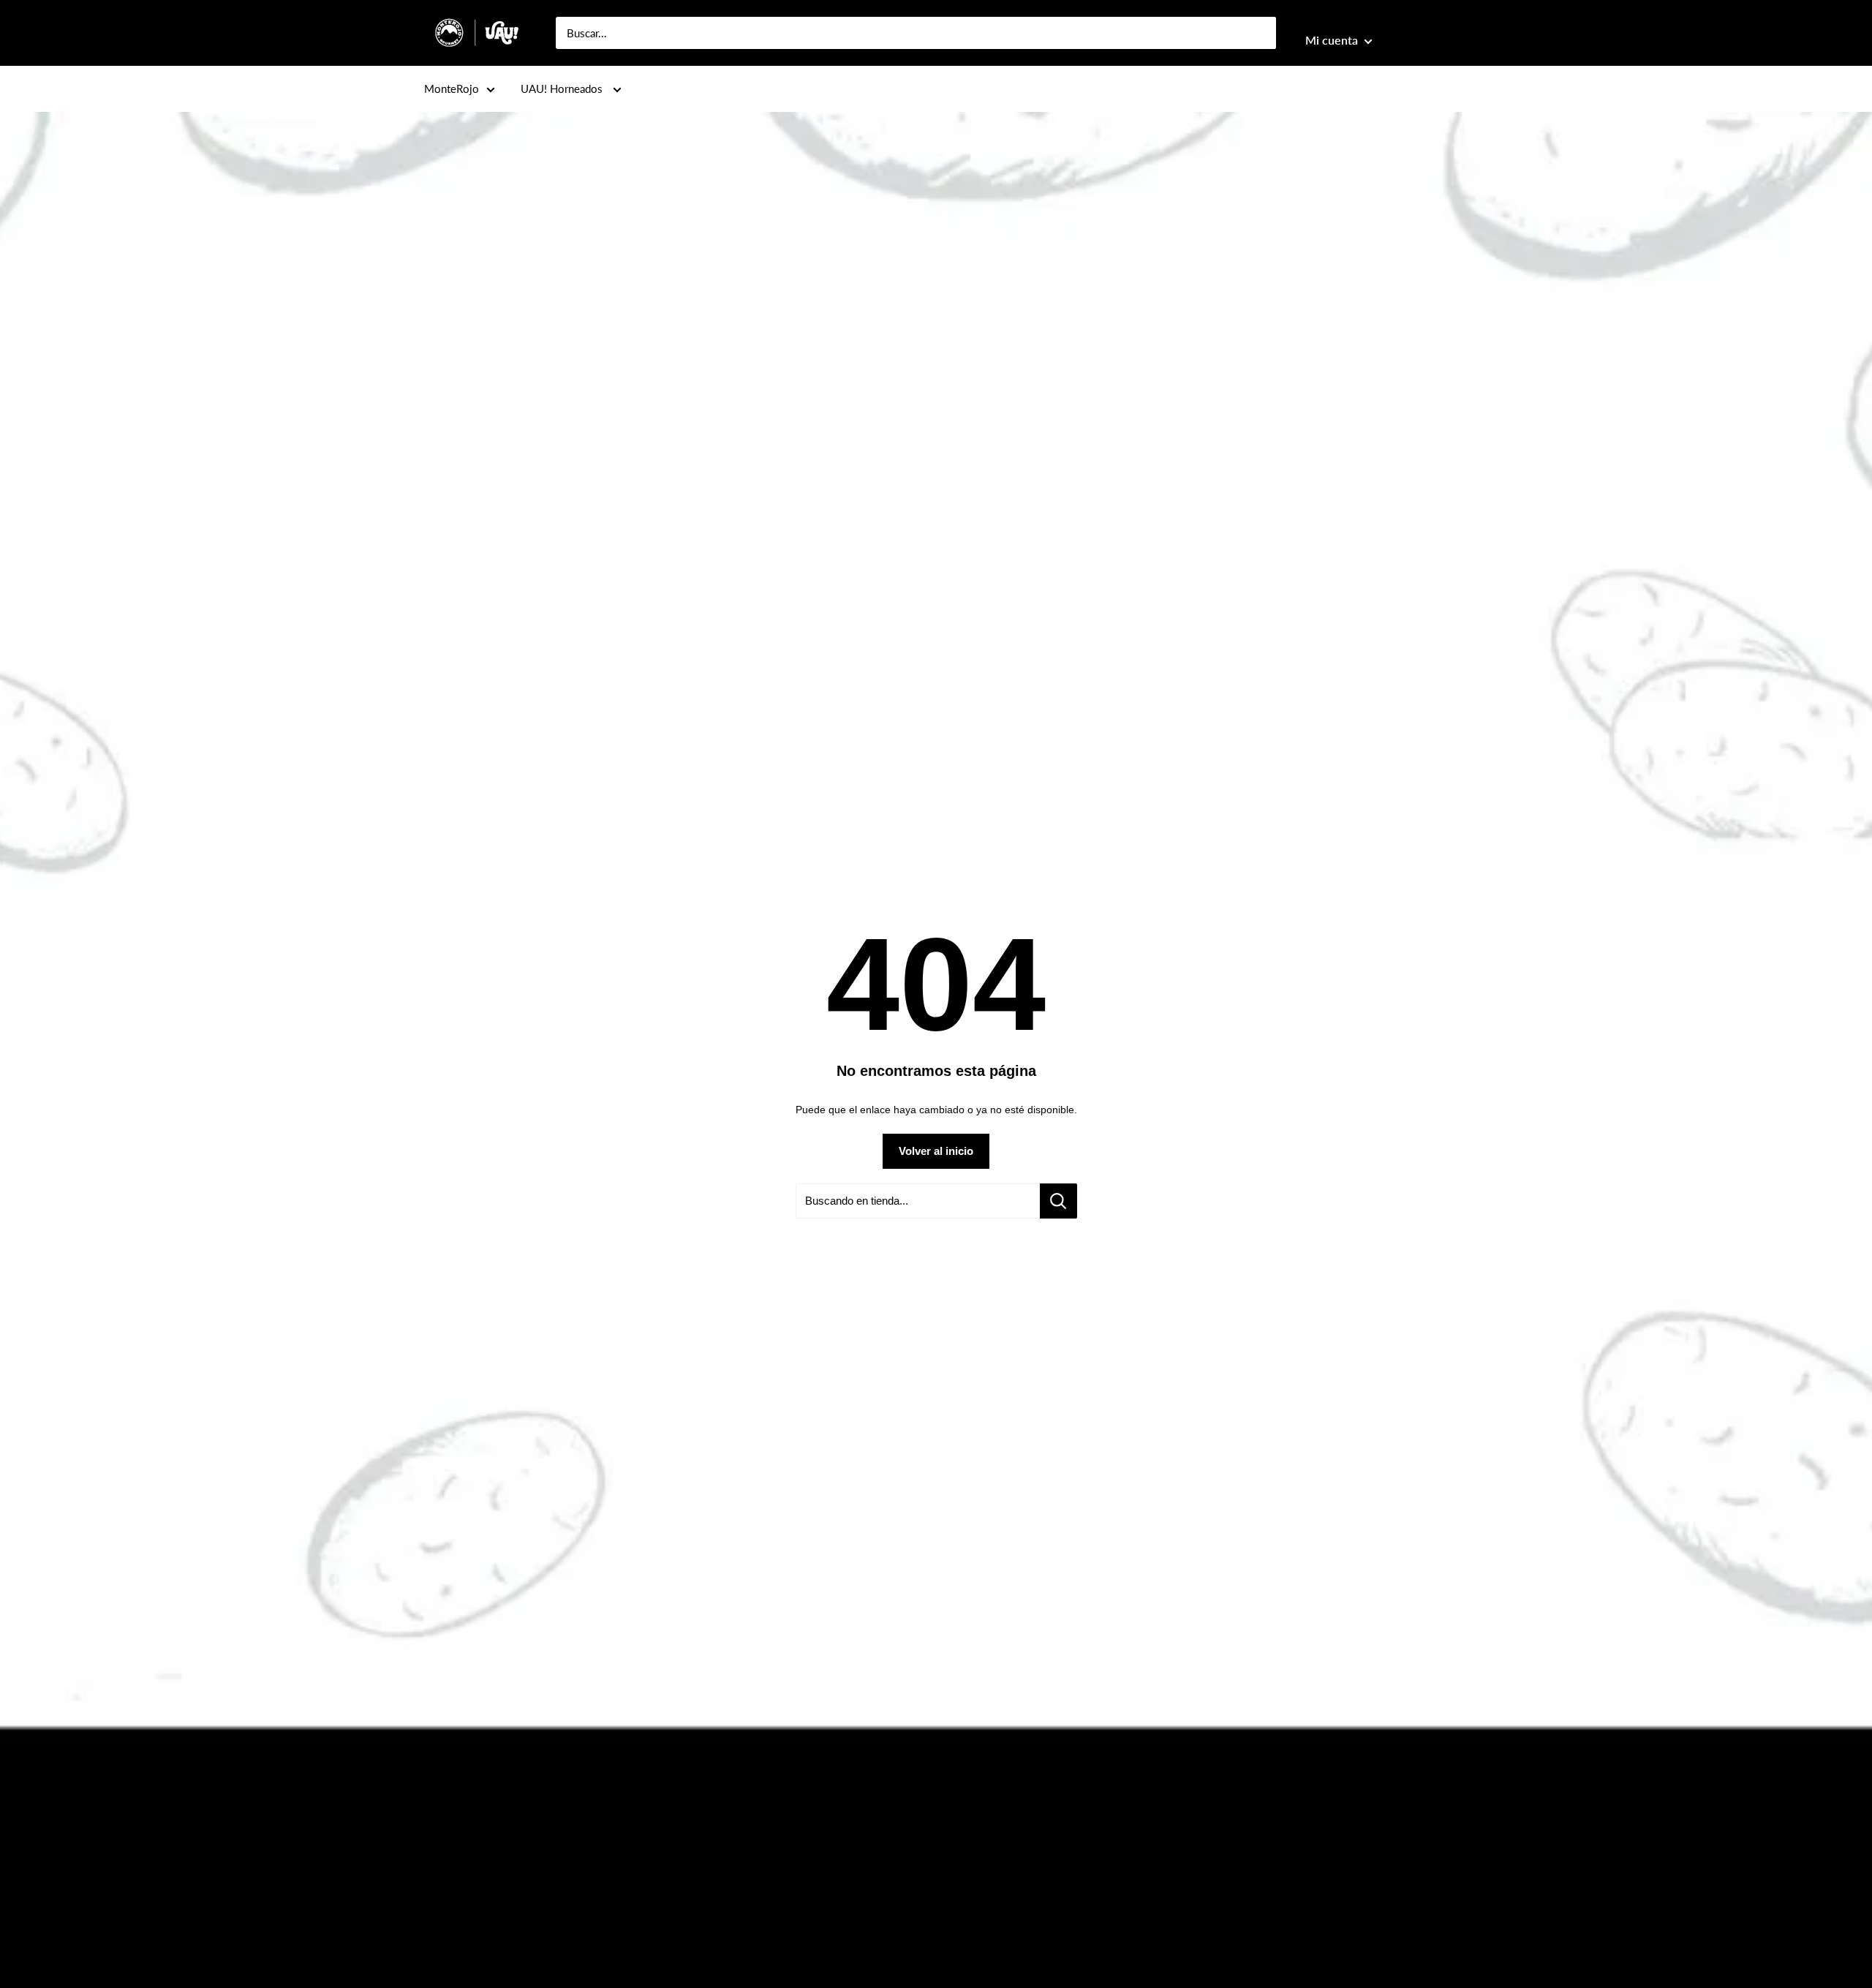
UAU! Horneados (563, 89)
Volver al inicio (936, 1151)
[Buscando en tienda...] (1058, 1201)
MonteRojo (452, 89)
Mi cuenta (1333, 40)
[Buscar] (1258, 33)
